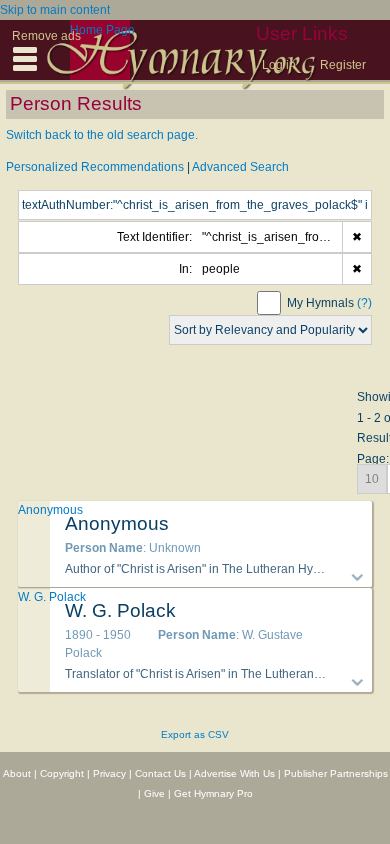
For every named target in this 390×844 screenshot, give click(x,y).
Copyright (62, 773)
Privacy (109, 773)
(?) (364, 303)
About (17, 773)
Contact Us (160, 773)
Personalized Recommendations (95, 167)
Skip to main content (55, 10)
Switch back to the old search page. (102, 135)
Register (343, 65)
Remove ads (46, 36)
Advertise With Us (234, 773)
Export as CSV (195, 734)
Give (154, 793)
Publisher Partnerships (336, 773)
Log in (279, 65)
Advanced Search (240, 167)
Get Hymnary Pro (213, 793)
